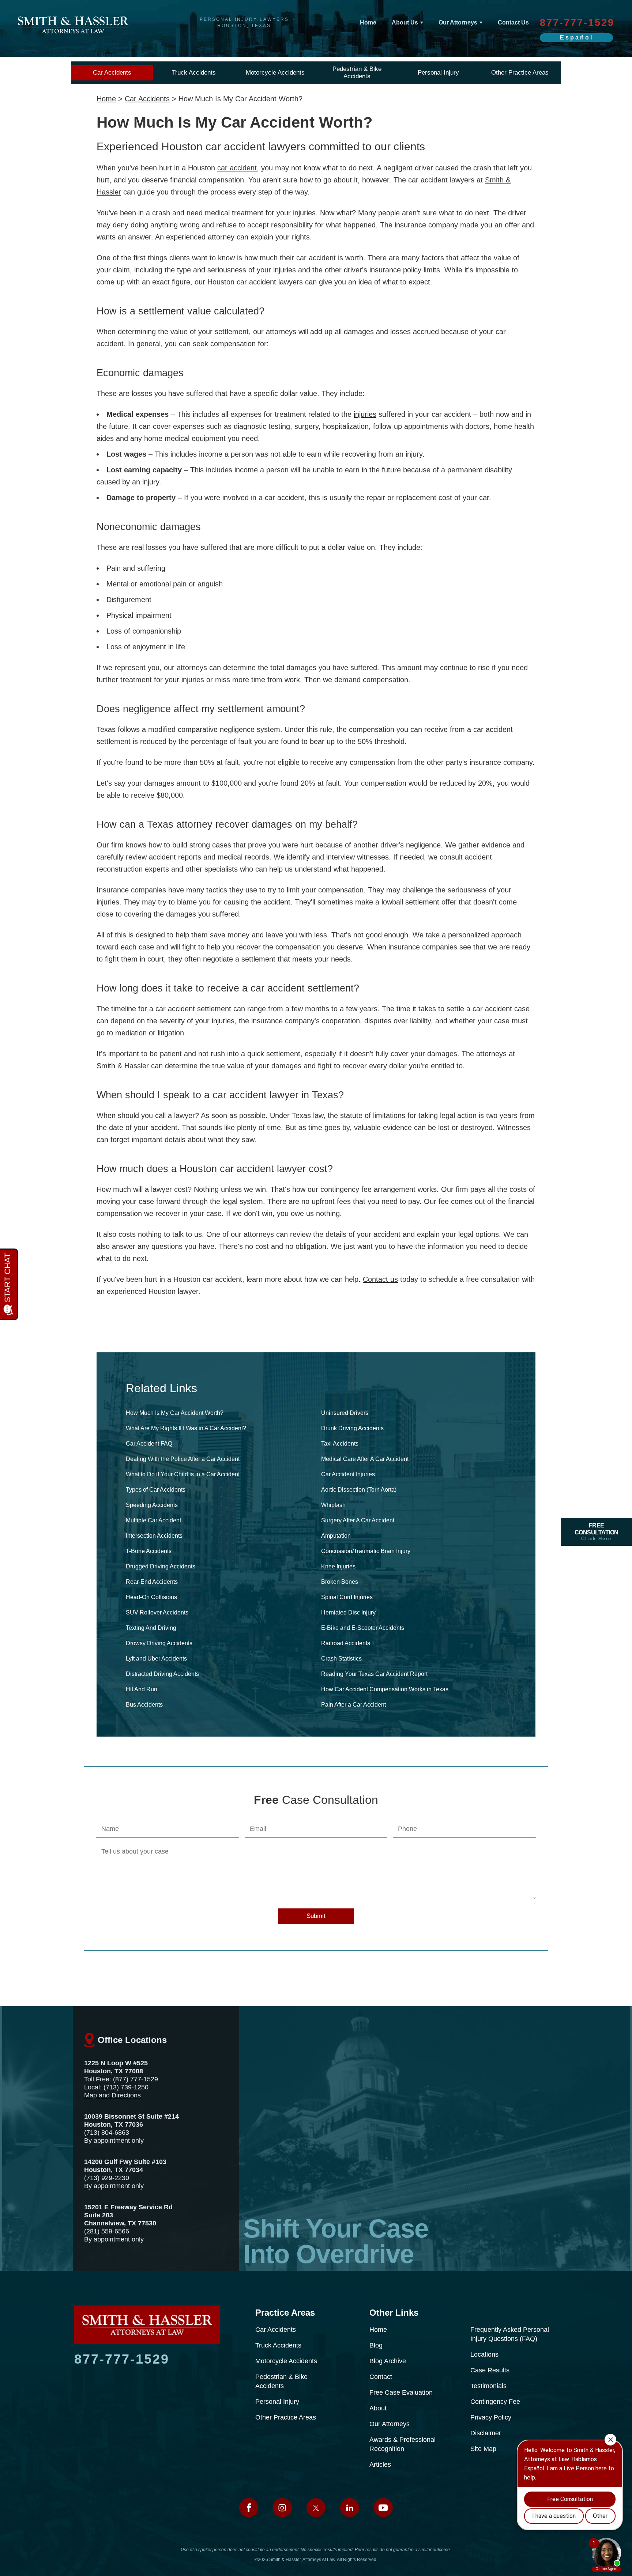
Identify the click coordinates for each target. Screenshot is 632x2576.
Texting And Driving (151, 1628)
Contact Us (513, 22)
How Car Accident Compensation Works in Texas (385, 1689)
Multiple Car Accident (153, 1520)
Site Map (483, 2449)
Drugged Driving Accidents (161, 1566)
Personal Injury (438, 73)
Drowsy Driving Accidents (159, 1643)
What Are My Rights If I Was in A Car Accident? (186, 1428)
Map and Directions (112, 2095)
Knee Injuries (338, 1566)
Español (577, 37)
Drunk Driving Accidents (352, 1428)
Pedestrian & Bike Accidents (357, 73)
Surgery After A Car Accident (358, 1520)
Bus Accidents (144, 1705)
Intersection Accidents (154, 1536)
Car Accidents (112, 73)
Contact (381, 2377)
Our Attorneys (458, 22)
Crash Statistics (341, 1659)
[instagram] (282, 2508)
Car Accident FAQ (149, 1444)
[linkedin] (350, 2508)
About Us (405, 22)
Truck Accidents (194, 73)
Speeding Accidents (152, 1505)
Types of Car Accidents (156, 1490)
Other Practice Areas (520, 73)
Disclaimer (486, 2433)
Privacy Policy (491, 2417)
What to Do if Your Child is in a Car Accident (183, 1474)
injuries (365, 414)
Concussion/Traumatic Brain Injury (366, 1551)
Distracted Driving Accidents (162, 1674)
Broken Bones (340, 1582)
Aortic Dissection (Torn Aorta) (359, 1490)
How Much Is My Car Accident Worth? (175, 1413)
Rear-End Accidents (152, 1582)
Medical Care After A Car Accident (365, 1459)
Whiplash (333, 1505)
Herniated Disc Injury (348, 1612)
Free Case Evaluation (401, 2392)
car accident (237, 168)
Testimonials (488, 2386)
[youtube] (383, 2508)
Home (368, 22)
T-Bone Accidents (149, 1551)
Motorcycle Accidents (275, 73)
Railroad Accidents (346, 1643)
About (378, 2408)
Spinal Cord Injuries (347, 1597)
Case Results (490, 2370)
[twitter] (316, 2508)
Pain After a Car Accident (353, 1705)
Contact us (380, 1279)
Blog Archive (388, 2361)
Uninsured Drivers (345, 1413)
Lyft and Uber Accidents (156, 1659)
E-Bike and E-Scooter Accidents (363, 1628)
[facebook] (249, 2508)
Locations (484, 2354)
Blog (376, 2345)
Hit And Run (142, 1689)
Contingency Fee (495, 2402)
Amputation (336, 1536)
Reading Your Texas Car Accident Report (374, 1674)
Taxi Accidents (340, 1444)
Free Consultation (597, 1532)
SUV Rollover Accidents (157, 1612)
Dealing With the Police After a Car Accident (183, 1459)
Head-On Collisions (151, 1597)
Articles (380, 2464)
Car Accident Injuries (348, 1474)
